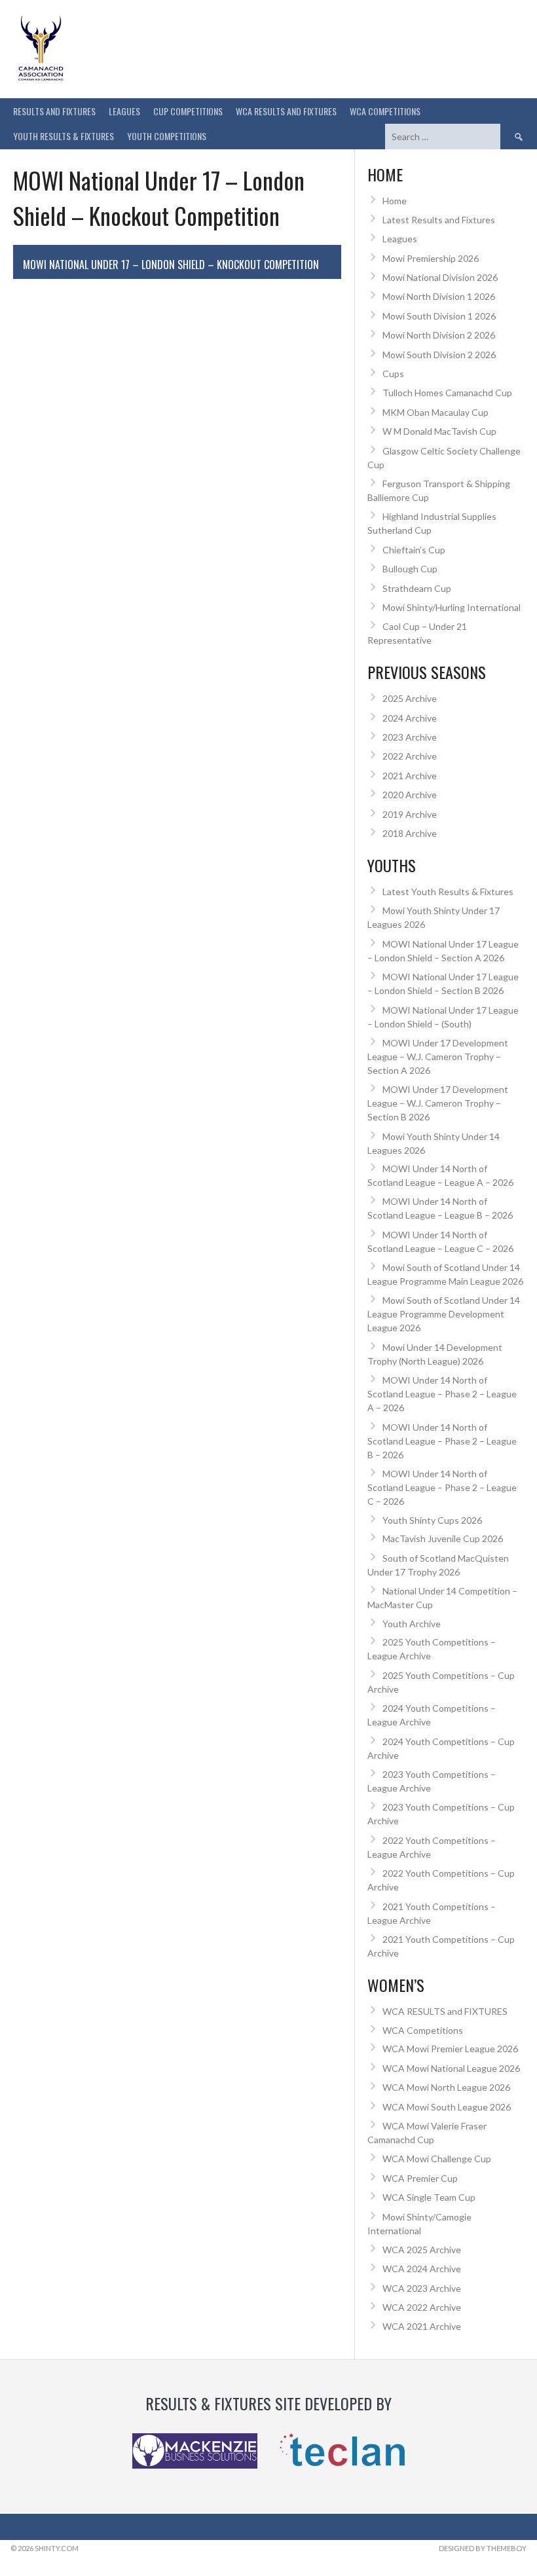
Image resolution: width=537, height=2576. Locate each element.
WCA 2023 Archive (422, 2288)
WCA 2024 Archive (422, 2269)
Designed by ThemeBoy (483, 2548)
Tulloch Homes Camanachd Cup (447, 393)
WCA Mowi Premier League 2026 (450, 2049)
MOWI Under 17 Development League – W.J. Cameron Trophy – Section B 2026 (438, 1103)
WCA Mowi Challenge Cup (437, 2159)
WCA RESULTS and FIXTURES (286, 111)
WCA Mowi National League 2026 (451, 2068)
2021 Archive (410, 776)
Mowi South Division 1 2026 (439, 316)
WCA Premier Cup (420, 2178)
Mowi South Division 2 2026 (439, 355)
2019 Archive (410, 814)
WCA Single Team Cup (429, 2197)
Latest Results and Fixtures (439, 220)
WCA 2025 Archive (422, 2250)
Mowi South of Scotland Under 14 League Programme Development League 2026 (444, 1314)
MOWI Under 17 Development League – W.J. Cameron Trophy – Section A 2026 (438, 1057)
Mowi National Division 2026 (440, 277)
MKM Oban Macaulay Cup (435, 412)
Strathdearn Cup (417, 588)
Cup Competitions (188, 111)
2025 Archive (410, 698)
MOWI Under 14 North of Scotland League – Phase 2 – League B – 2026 (442, 1441)
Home (395, 201)
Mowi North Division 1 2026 (439, 296)
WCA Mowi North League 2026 (446, 2087)
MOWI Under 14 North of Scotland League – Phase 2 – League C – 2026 (442, 1487)
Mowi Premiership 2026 (431, 258)
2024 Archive (410, 718)
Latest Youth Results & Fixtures (448, 892)
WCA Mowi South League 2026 (447, 2107)
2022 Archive (410, 756)
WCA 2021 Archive (422, 2326)
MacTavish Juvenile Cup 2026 (443, 1538)
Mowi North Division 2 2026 (439, 335)
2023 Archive (410, 737)
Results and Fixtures (54, 111)
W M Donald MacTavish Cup (439, 431)
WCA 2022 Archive (422, 2307)
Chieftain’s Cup (414, 550)
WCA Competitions (423, 2030)
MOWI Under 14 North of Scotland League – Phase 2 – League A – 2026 (442, 1394)
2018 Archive (410, 833)
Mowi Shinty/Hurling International (452, 607)
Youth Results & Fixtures (64, 136)
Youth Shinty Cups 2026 (432, 1520)
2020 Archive (410, 795)
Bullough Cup (410, 569)
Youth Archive (412, 1624)
